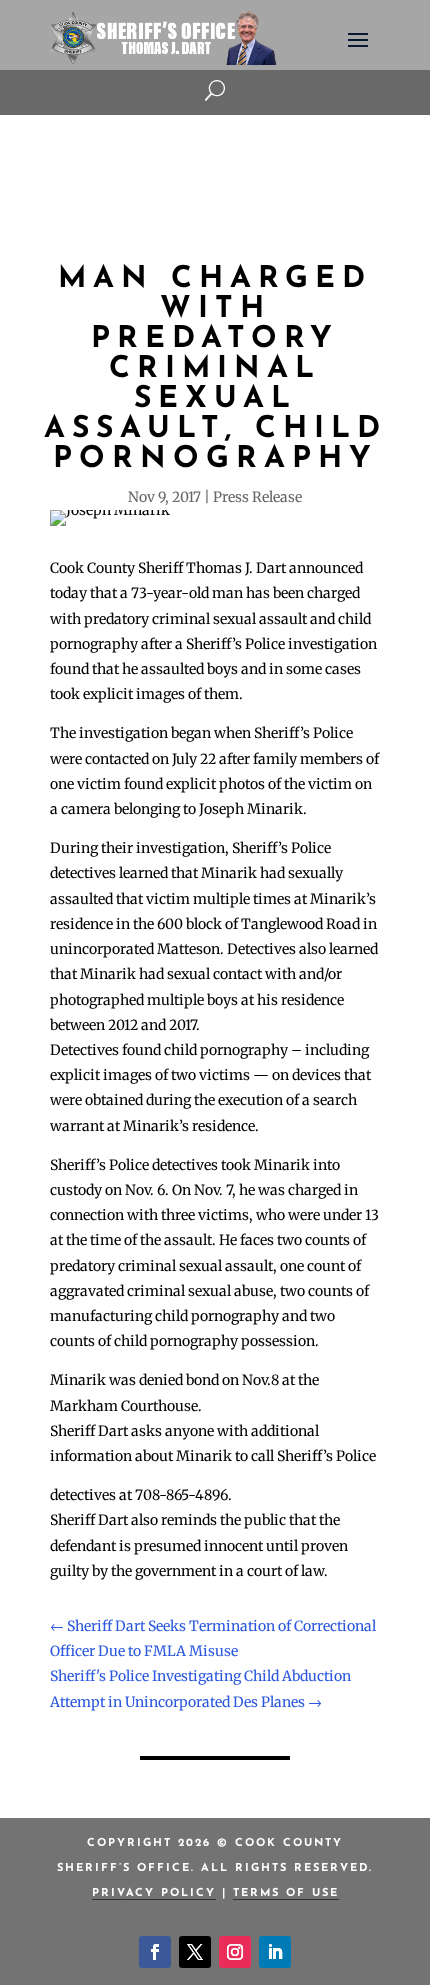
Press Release (257, 497)
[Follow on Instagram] (235, 1952)
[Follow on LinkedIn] (275, 1952)
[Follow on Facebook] (155, 1952)
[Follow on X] (195, 1952)
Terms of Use (286, 1893)
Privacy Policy (154, 1893)
